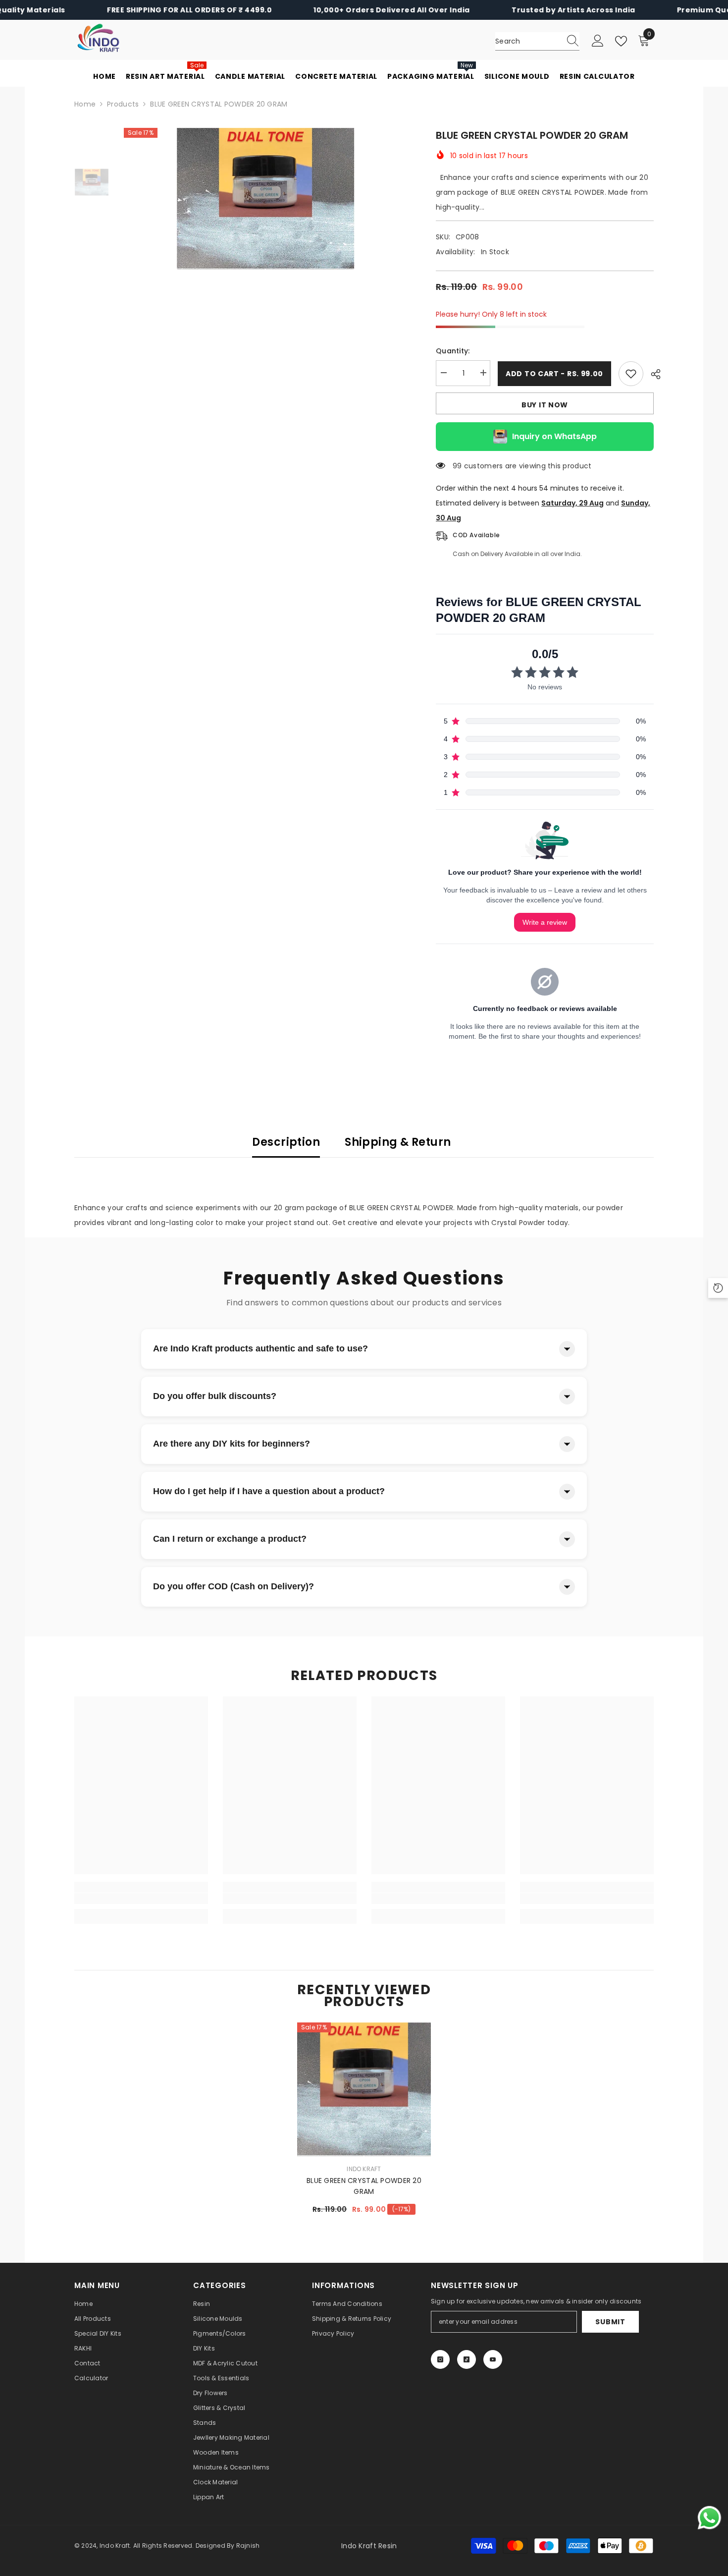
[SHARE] (652, 374)
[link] (141, 1899)
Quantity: (453, 351)
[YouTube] (493, 2359)
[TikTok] (467, 2359)
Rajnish (248, 2546)
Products (123, 104)
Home (85, 104)
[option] (265, 199)
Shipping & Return (398, 1142)
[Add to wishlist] (631, 374)
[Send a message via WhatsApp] (709, 2518)
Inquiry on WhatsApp (554, 436)
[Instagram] (440, 2359)
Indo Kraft (364, 2169)
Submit (610, 2322)
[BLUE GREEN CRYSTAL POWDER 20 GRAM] (364, 2089)
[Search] (537, 41)
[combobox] (528, 41)
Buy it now (545, 405)
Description (286, 1142)
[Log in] (598, 41)
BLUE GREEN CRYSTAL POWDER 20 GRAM (364, 2186)
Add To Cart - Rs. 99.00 (554, 374)
